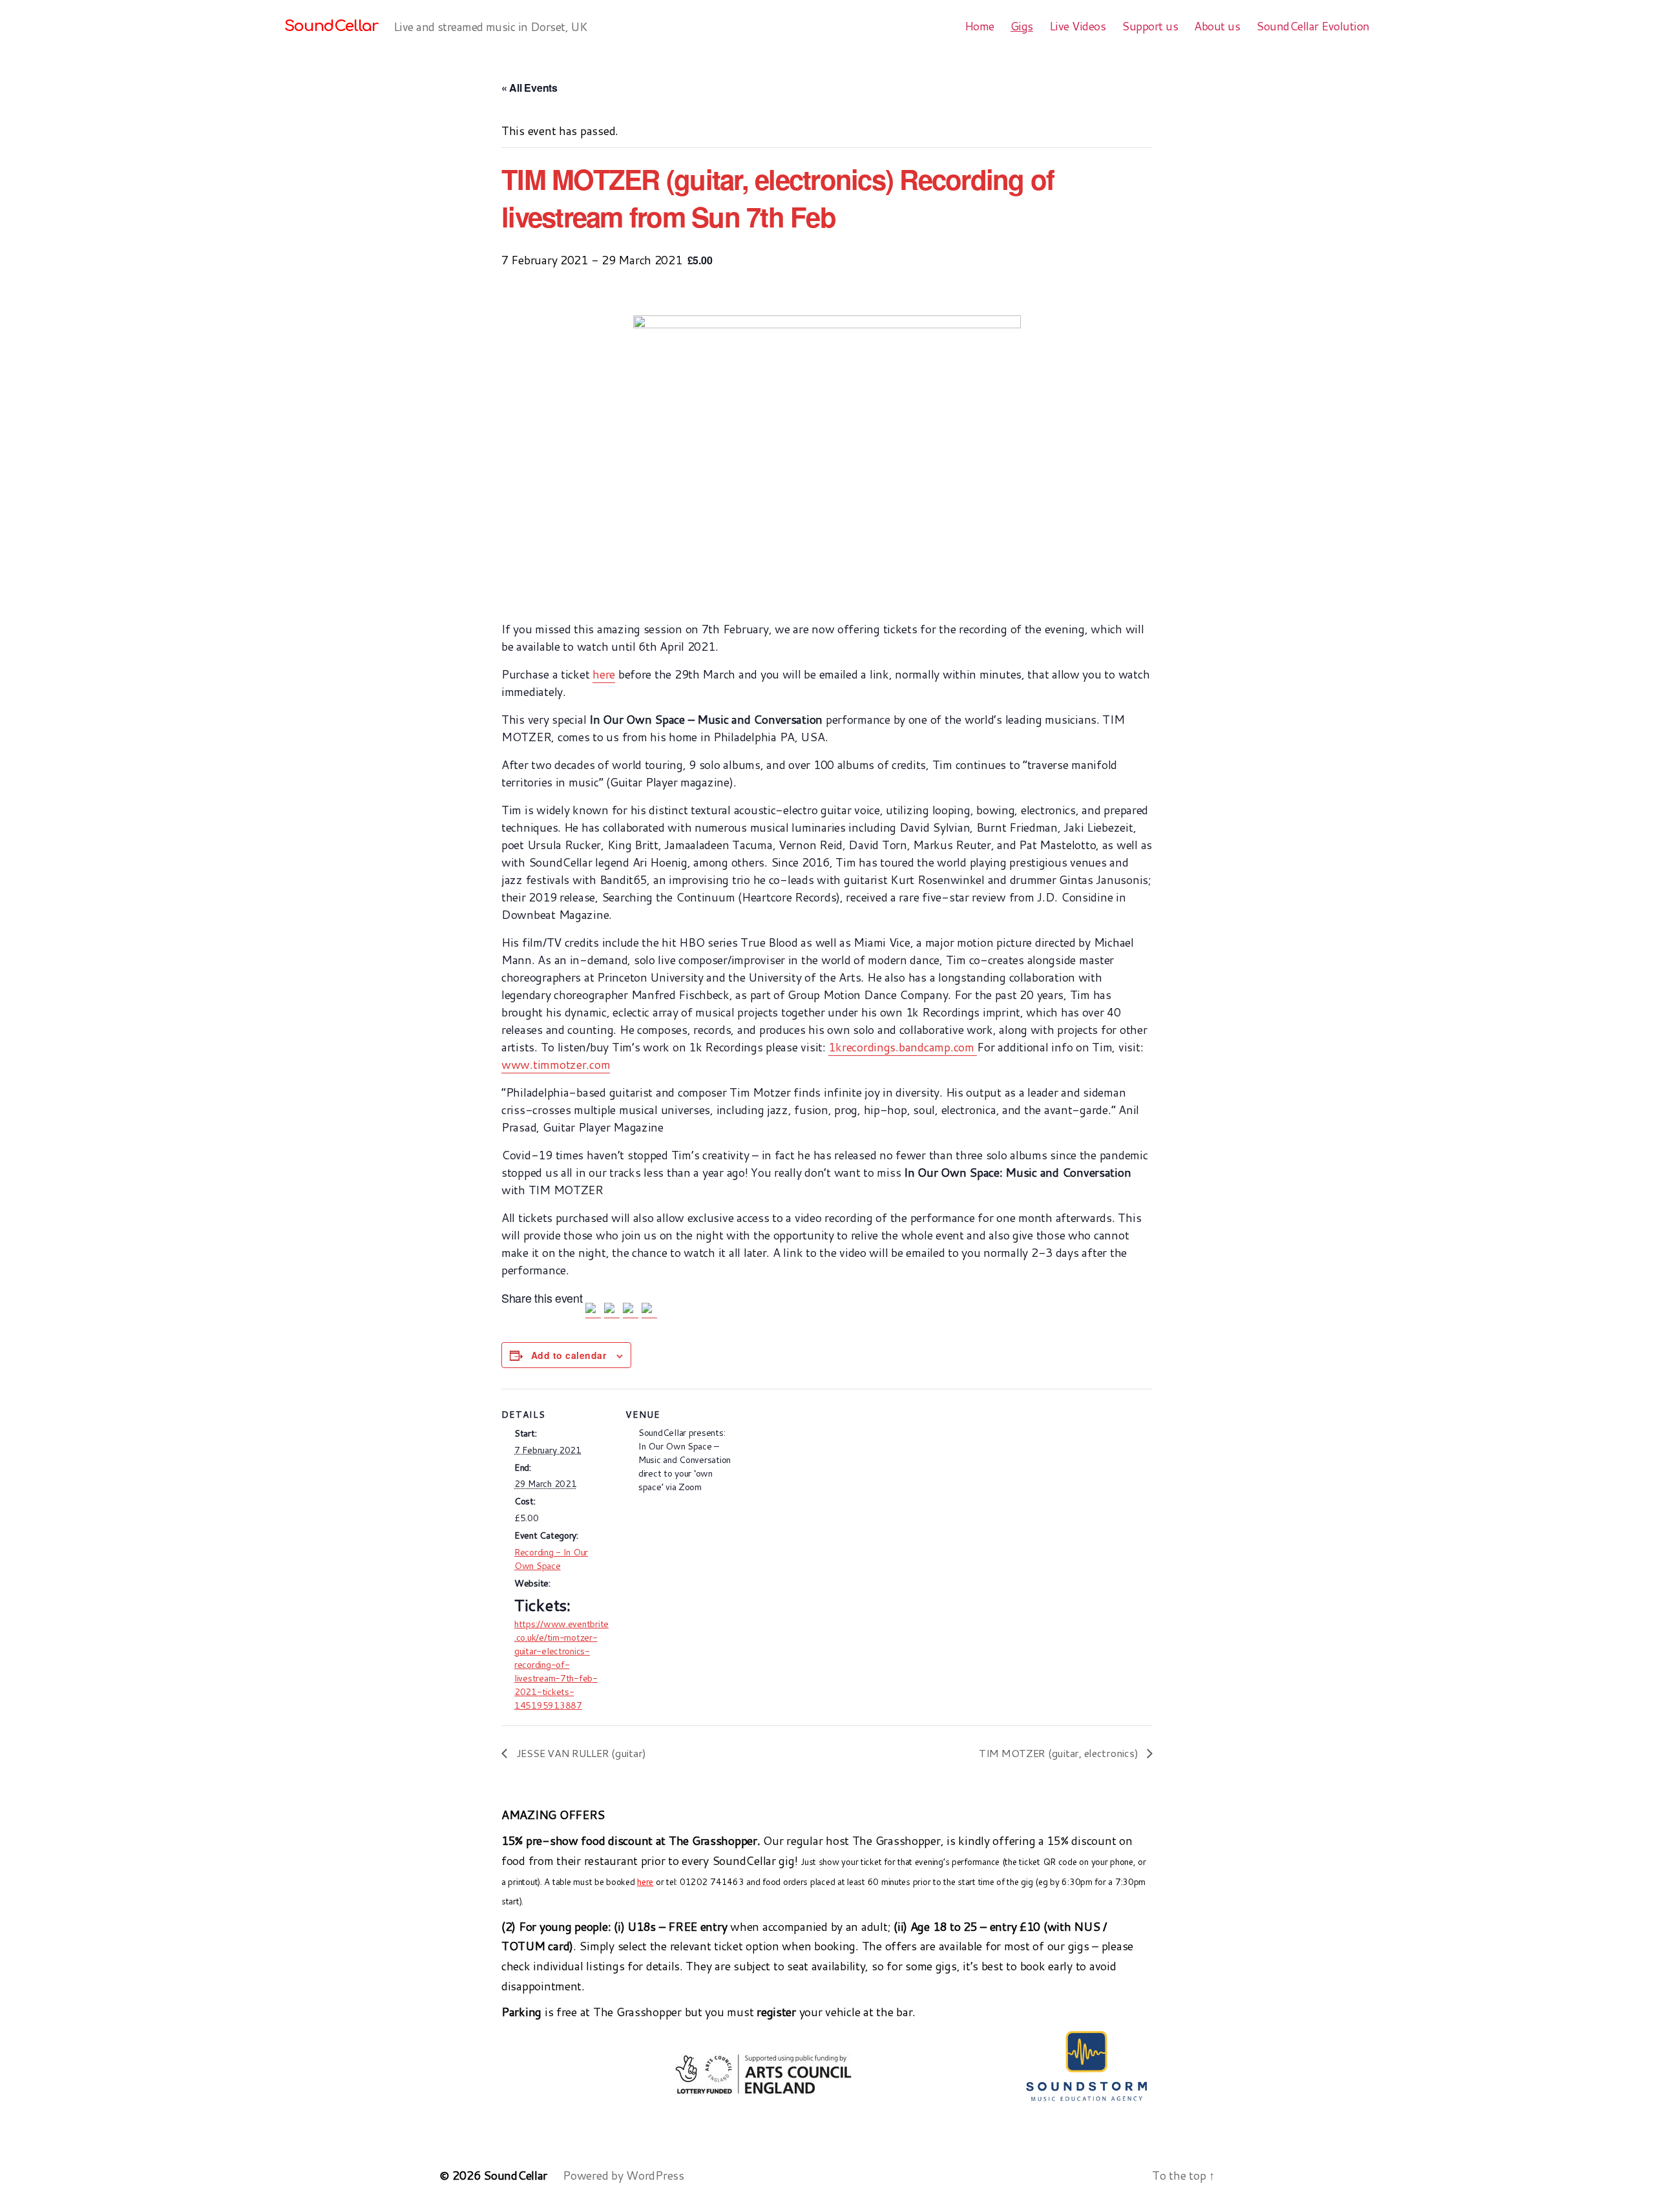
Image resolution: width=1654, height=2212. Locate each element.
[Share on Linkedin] (631, 1311)
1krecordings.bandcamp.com (903, 1047)
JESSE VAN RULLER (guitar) (580, 1753)
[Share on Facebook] (593, 1311)
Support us (1150, 26)
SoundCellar (331, 26)
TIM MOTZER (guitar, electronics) (1060, 1753)
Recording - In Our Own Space (551, 1559)
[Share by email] (649, 1311)
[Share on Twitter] (612, 1311)
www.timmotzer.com (556, 1064)
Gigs (1022, 26)
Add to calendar (569, 1355)
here (604, 674)
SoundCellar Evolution (1313, 26)
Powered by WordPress (623, 2175)
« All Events (529, 88)
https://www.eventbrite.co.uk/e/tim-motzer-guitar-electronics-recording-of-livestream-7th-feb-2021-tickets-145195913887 (561, 1665)
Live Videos (1078, 26)
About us (1217, 26)
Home (979, 26)
